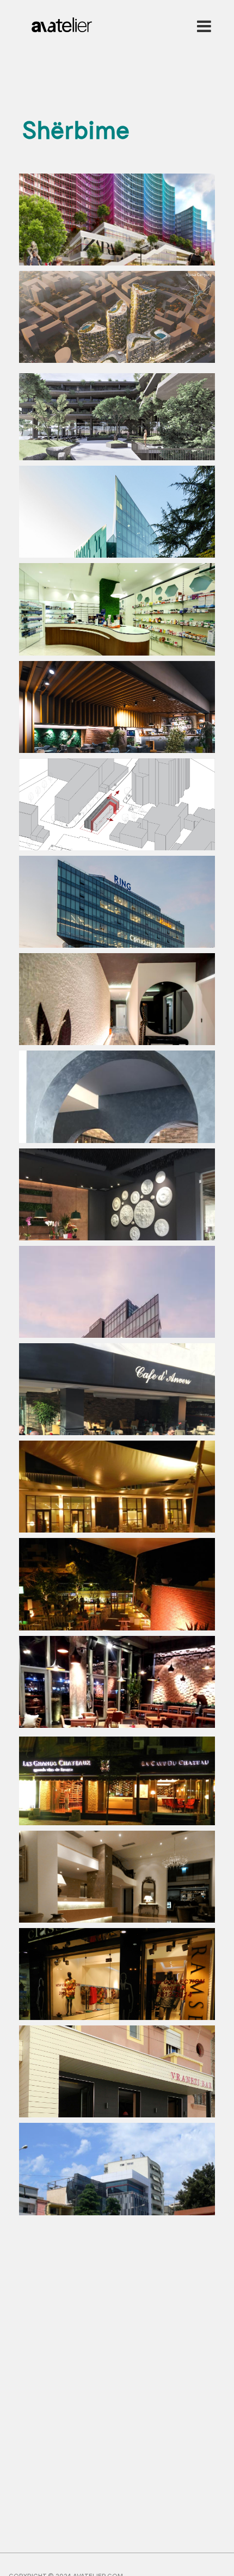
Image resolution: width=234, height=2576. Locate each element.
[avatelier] (62, 22)
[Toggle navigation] (202, 26)
